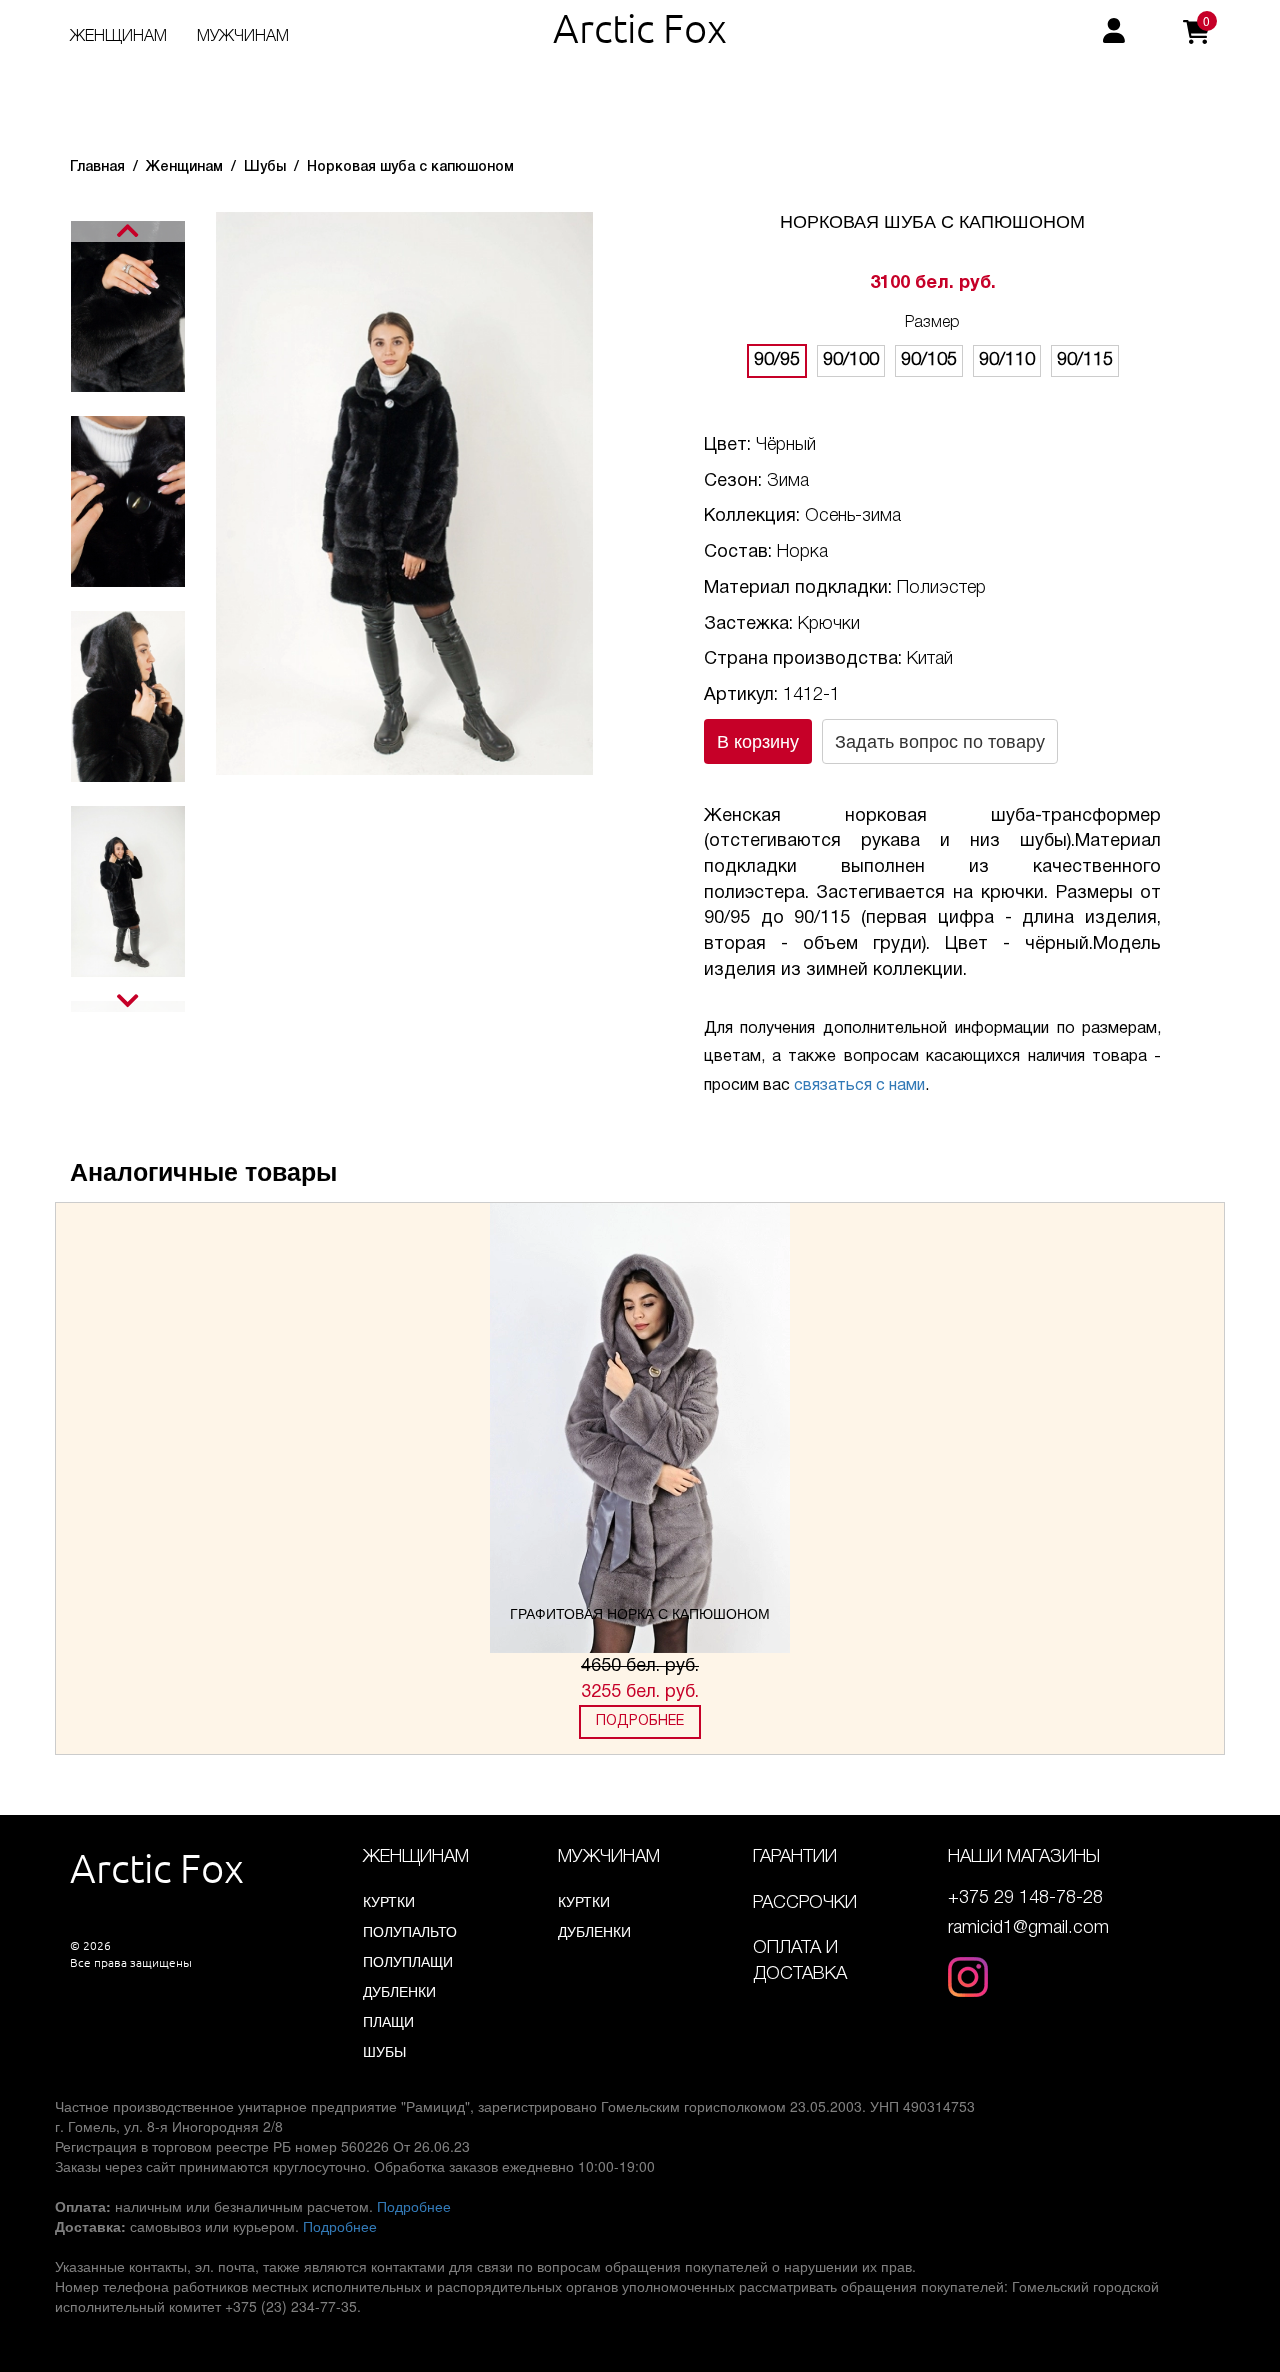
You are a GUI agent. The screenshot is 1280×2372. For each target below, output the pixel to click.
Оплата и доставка (800, 1961)
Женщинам (118, 37)
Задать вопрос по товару (940, 740)
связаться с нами (859, 1086)
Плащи (388, 2021)
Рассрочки (805, 1903)
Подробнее (640, 1721)
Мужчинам (243, 37)
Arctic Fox (640, 28)
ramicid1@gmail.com (1028, 1928)
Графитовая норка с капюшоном (640, 1613)
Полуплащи (408, 1961)
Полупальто (410, 1931)
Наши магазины (1024, 1857)
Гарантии (795, 1857)
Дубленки (399, 1991)
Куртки (389, 1901)
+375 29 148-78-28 (1025, 1898)
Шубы (384, 2051)
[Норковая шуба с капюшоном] (404, 491)
